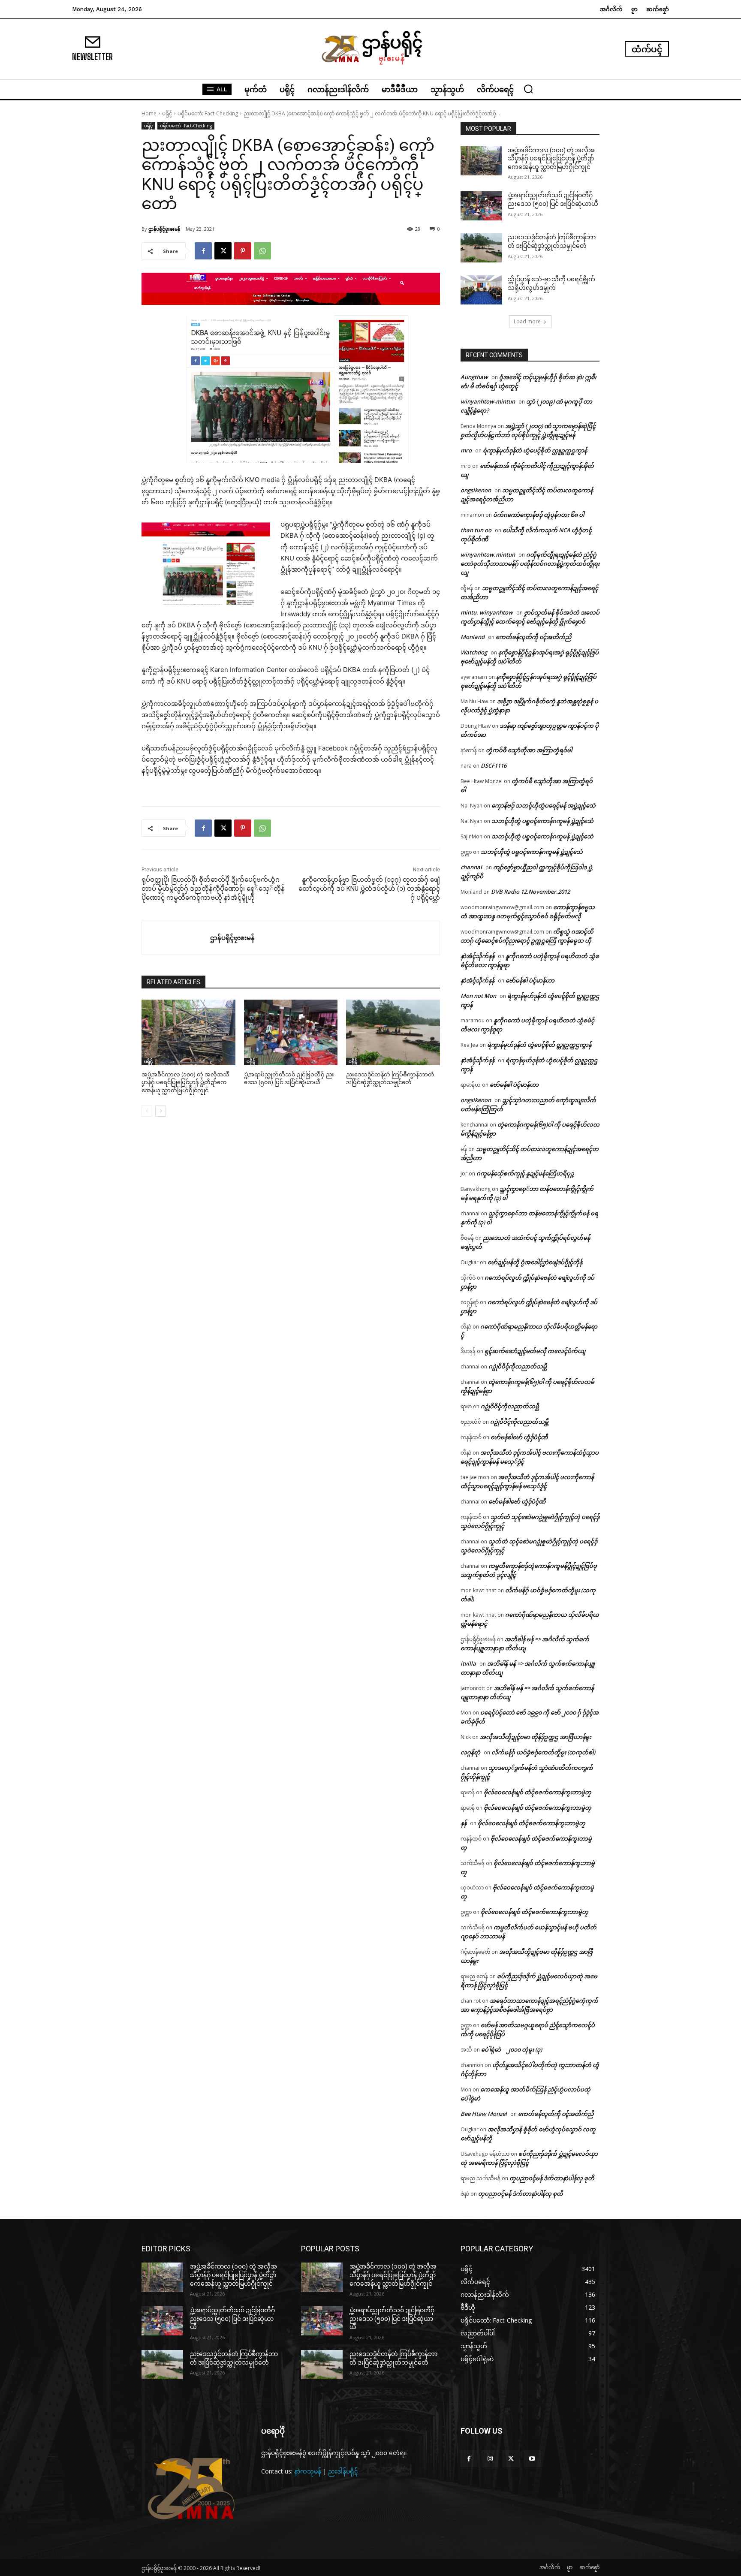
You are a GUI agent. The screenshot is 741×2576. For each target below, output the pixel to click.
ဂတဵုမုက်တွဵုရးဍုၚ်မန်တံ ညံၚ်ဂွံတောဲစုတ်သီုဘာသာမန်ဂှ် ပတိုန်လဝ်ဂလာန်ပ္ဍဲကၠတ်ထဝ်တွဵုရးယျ (530, 563)
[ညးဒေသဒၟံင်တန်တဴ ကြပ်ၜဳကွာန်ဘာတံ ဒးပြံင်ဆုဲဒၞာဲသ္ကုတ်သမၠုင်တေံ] (393, 1032)
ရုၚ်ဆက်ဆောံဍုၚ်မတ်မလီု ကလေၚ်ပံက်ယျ (535, 1351)
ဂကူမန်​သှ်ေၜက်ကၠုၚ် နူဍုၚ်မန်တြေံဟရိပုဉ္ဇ (525, 1173)
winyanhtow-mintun (488, 401)
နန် (464, 1823)
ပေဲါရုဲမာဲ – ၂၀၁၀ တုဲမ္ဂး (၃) (512, 2049)
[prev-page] (147, 1111)
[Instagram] (490, 2459)
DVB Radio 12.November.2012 (530, 892)
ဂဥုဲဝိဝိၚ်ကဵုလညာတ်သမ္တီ (518, 1366)
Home (149, 113)
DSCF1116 (494, 765)
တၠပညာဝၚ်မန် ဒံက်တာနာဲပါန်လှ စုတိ (552, 2178)
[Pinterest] (243, 251)
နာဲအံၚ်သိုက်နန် (477, 956)
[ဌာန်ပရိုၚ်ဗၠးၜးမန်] (176, 938)
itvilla (468, 1663)
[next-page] (161, 1111)
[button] (528, 89)
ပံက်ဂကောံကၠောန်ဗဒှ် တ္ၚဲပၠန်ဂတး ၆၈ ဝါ (539, 515)
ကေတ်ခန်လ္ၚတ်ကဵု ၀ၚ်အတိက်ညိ (533, 637)
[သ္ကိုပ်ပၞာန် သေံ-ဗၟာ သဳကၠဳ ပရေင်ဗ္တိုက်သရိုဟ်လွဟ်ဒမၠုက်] (481, 290)
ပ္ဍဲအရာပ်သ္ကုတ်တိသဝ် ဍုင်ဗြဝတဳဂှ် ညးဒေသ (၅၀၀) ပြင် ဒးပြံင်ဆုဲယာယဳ (232, 2318)
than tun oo (476, 530)
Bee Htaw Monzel (484, 2114)
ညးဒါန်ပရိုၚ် (343, 2471)
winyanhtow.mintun (488, 554)
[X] (223, 251)
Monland (473, 637)
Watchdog (474, 652)
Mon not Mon (478, 996)
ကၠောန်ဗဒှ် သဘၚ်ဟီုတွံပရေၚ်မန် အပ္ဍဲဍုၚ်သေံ (544, 805)
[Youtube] (532, 2459)
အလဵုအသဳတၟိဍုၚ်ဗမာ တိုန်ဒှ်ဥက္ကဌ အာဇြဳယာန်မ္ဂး (535, 1737)
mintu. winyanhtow (487, 612)
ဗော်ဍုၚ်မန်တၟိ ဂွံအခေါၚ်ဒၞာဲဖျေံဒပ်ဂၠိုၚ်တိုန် (535, 1262)
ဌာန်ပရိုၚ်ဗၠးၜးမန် (164, 229)
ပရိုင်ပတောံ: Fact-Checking (208, 113)
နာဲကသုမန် (308, 2471)
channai (471, 867)
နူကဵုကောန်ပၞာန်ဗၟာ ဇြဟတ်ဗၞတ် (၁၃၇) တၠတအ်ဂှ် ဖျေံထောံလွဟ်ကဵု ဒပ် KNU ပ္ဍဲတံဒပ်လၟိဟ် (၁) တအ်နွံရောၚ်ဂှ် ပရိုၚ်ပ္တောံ (369, 889)
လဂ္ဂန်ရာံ (470, 1752)
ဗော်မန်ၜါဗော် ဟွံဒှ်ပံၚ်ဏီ (519, 1437)
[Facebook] (203, 251)
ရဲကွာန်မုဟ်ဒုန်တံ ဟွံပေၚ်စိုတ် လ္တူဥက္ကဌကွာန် (535, 450)
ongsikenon (476, 490)
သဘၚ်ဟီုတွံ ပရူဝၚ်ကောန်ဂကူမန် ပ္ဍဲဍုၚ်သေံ (542, 821)
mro (466, 450)
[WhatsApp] (262, 251)
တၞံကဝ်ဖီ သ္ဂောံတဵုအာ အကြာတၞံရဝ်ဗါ (529, 750)
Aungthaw (474, 377)
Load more (527, 321)
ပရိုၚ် (167, 113)
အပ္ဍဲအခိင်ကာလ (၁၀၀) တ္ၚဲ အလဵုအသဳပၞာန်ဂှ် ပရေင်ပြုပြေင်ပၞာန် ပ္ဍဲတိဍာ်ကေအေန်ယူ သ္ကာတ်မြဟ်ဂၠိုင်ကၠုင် (185, 1082)
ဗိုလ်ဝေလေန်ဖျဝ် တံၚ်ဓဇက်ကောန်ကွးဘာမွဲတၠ (538, 1792)
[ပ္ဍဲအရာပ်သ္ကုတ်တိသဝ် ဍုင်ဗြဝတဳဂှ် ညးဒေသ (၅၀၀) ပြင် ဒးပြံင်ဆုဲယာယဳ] (291, 1032)
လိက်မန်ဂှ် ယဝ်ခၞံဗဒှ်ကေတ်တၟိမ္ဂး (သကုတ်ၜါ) (543, 1752)
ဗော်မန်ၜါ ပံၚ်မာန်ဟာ (530, 980)
